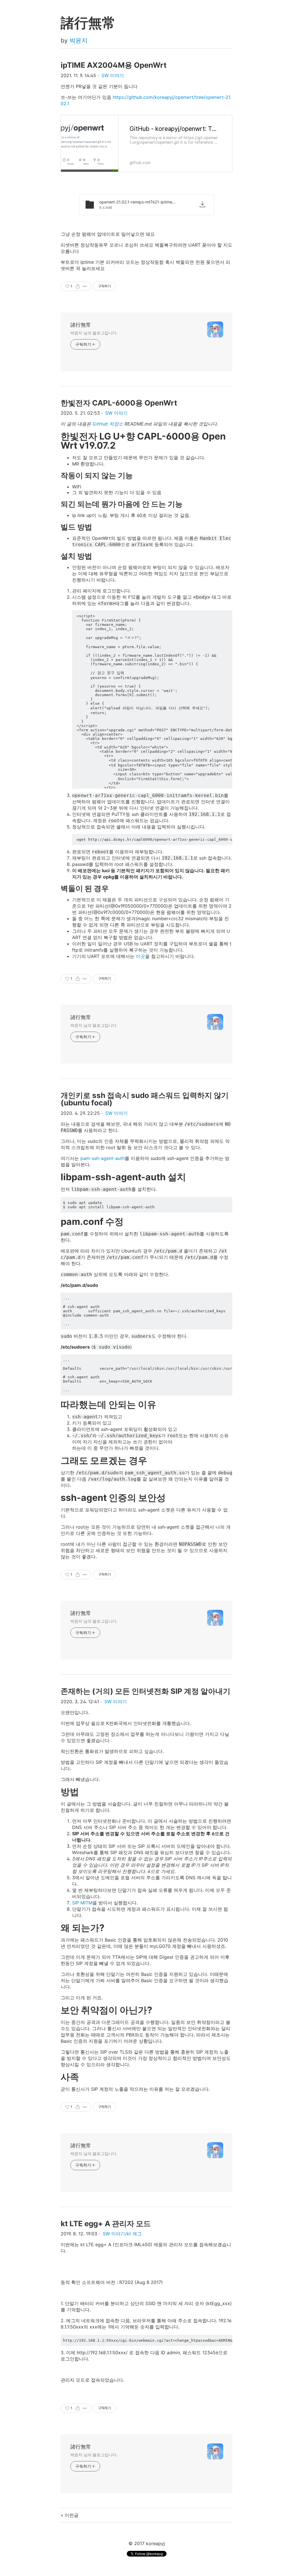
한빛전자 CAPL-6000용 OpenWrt (119, 403)
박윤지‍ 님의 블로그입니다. (94, 333)
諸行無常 (81, 325)
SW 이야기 (113, 75)
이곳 (140, 956)
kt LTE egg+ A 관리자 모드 (106, 2223)
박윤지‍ (79, 40)
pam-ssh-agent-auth (103, 1158)
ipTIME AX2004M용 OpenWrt (114, 65)
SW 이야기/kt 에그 (122, 2234)
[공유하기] (78, 286)
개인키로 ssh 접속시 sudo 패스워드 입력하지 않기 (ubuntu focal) (145, 1099)
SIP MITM (82, 1903)
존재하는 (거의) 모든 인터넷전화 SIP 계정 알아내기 (145, 1691)
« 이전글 (70, 2515)
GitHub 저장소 (108, 424)
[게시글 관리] (85, 286)
